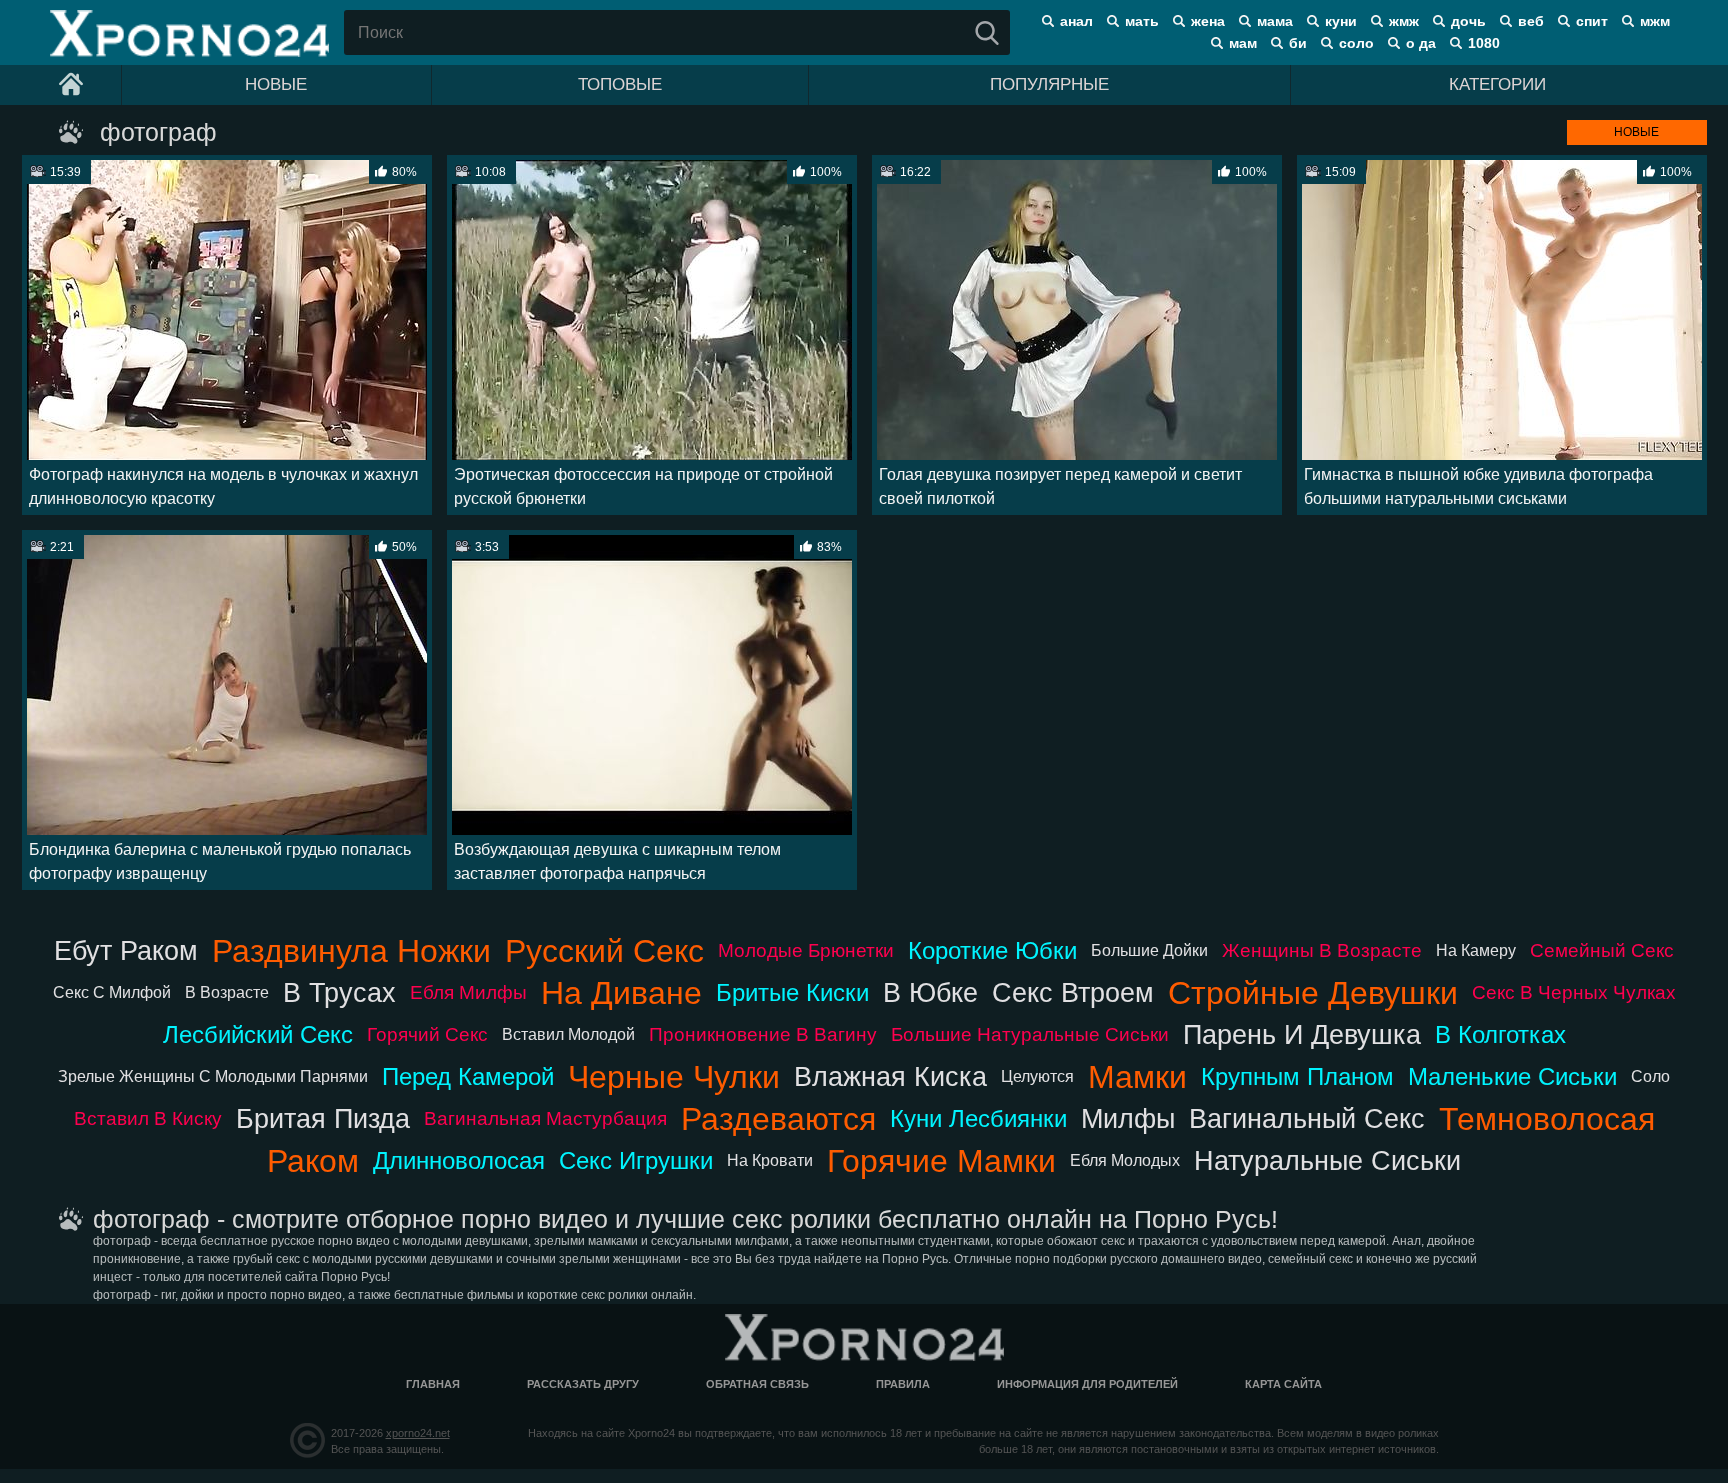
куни (1341, 21)
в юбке (930, 992)
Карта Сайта (1283, 1384)
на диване (621, 993)
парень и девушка (1302, 1034)
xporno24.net (418, 1433)
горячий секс (427, 1034)
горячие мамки (941, 1161)
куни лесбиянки (978, 1118)
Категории (1497, 84)
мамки (1137, 1077)
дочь (1468, 21)
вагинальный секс (1307, 1118)
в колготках (1500, 1034)
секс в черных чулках (1574, 992)
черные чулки (674, 1077)
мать (1142, 21)
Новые (276, 84)
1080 (1484, 43)
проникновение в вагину (763, 1034)
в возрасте (227, 992)
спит (1592, 21)
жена (1208, 21)
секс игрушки (636, 1160)
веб (1531, 21)
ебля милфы (468, 992)
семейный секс (1602, 950)
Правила (903, 1384)
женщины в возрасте (1322, 950)
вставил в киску (148, 1118)
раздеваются (778, 1119)
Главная (433, 1384)
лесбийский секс (258, 1034)
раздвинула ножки (351, 951)
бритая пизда (323, 1118)
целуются (1037, 1076)
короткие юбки (992, 950)
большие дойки (1149, 950)
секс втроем (1073, 992)
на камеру (1476, 950)
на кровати (770, 1160)
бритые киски (792, 992)
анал (1076, 21)
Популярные (1049, 84)
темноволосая (1547, 1119)
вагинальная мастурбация (545, 1118)
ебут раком (126, 950)
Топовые (620, 84)
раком (313, 1161)
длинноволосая (459, 1160)
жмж (1404, 21)
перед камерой (468, 1076)
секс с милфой (112, 992)
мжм (1655, 21)
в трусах (339, 992)
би (1298, 43)
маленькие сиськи (1512, 1076)
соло (1356, 43)
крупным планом (1297, 1076)
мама (1275, 21)
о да (1421, 43)
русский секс (604, 951)
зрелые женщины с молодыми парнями (213, 1076)
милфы (1128, 1118)
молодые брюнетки (806, 950)
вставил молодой (568, 1034)
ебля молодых (1125, 1160)
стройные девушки (1313, 993)
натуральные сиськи (1327, 1160)
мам (1243, 43)
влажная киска (890, 1076)
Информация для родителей (1087, 1384)
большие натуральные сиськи (1030, 1034)
